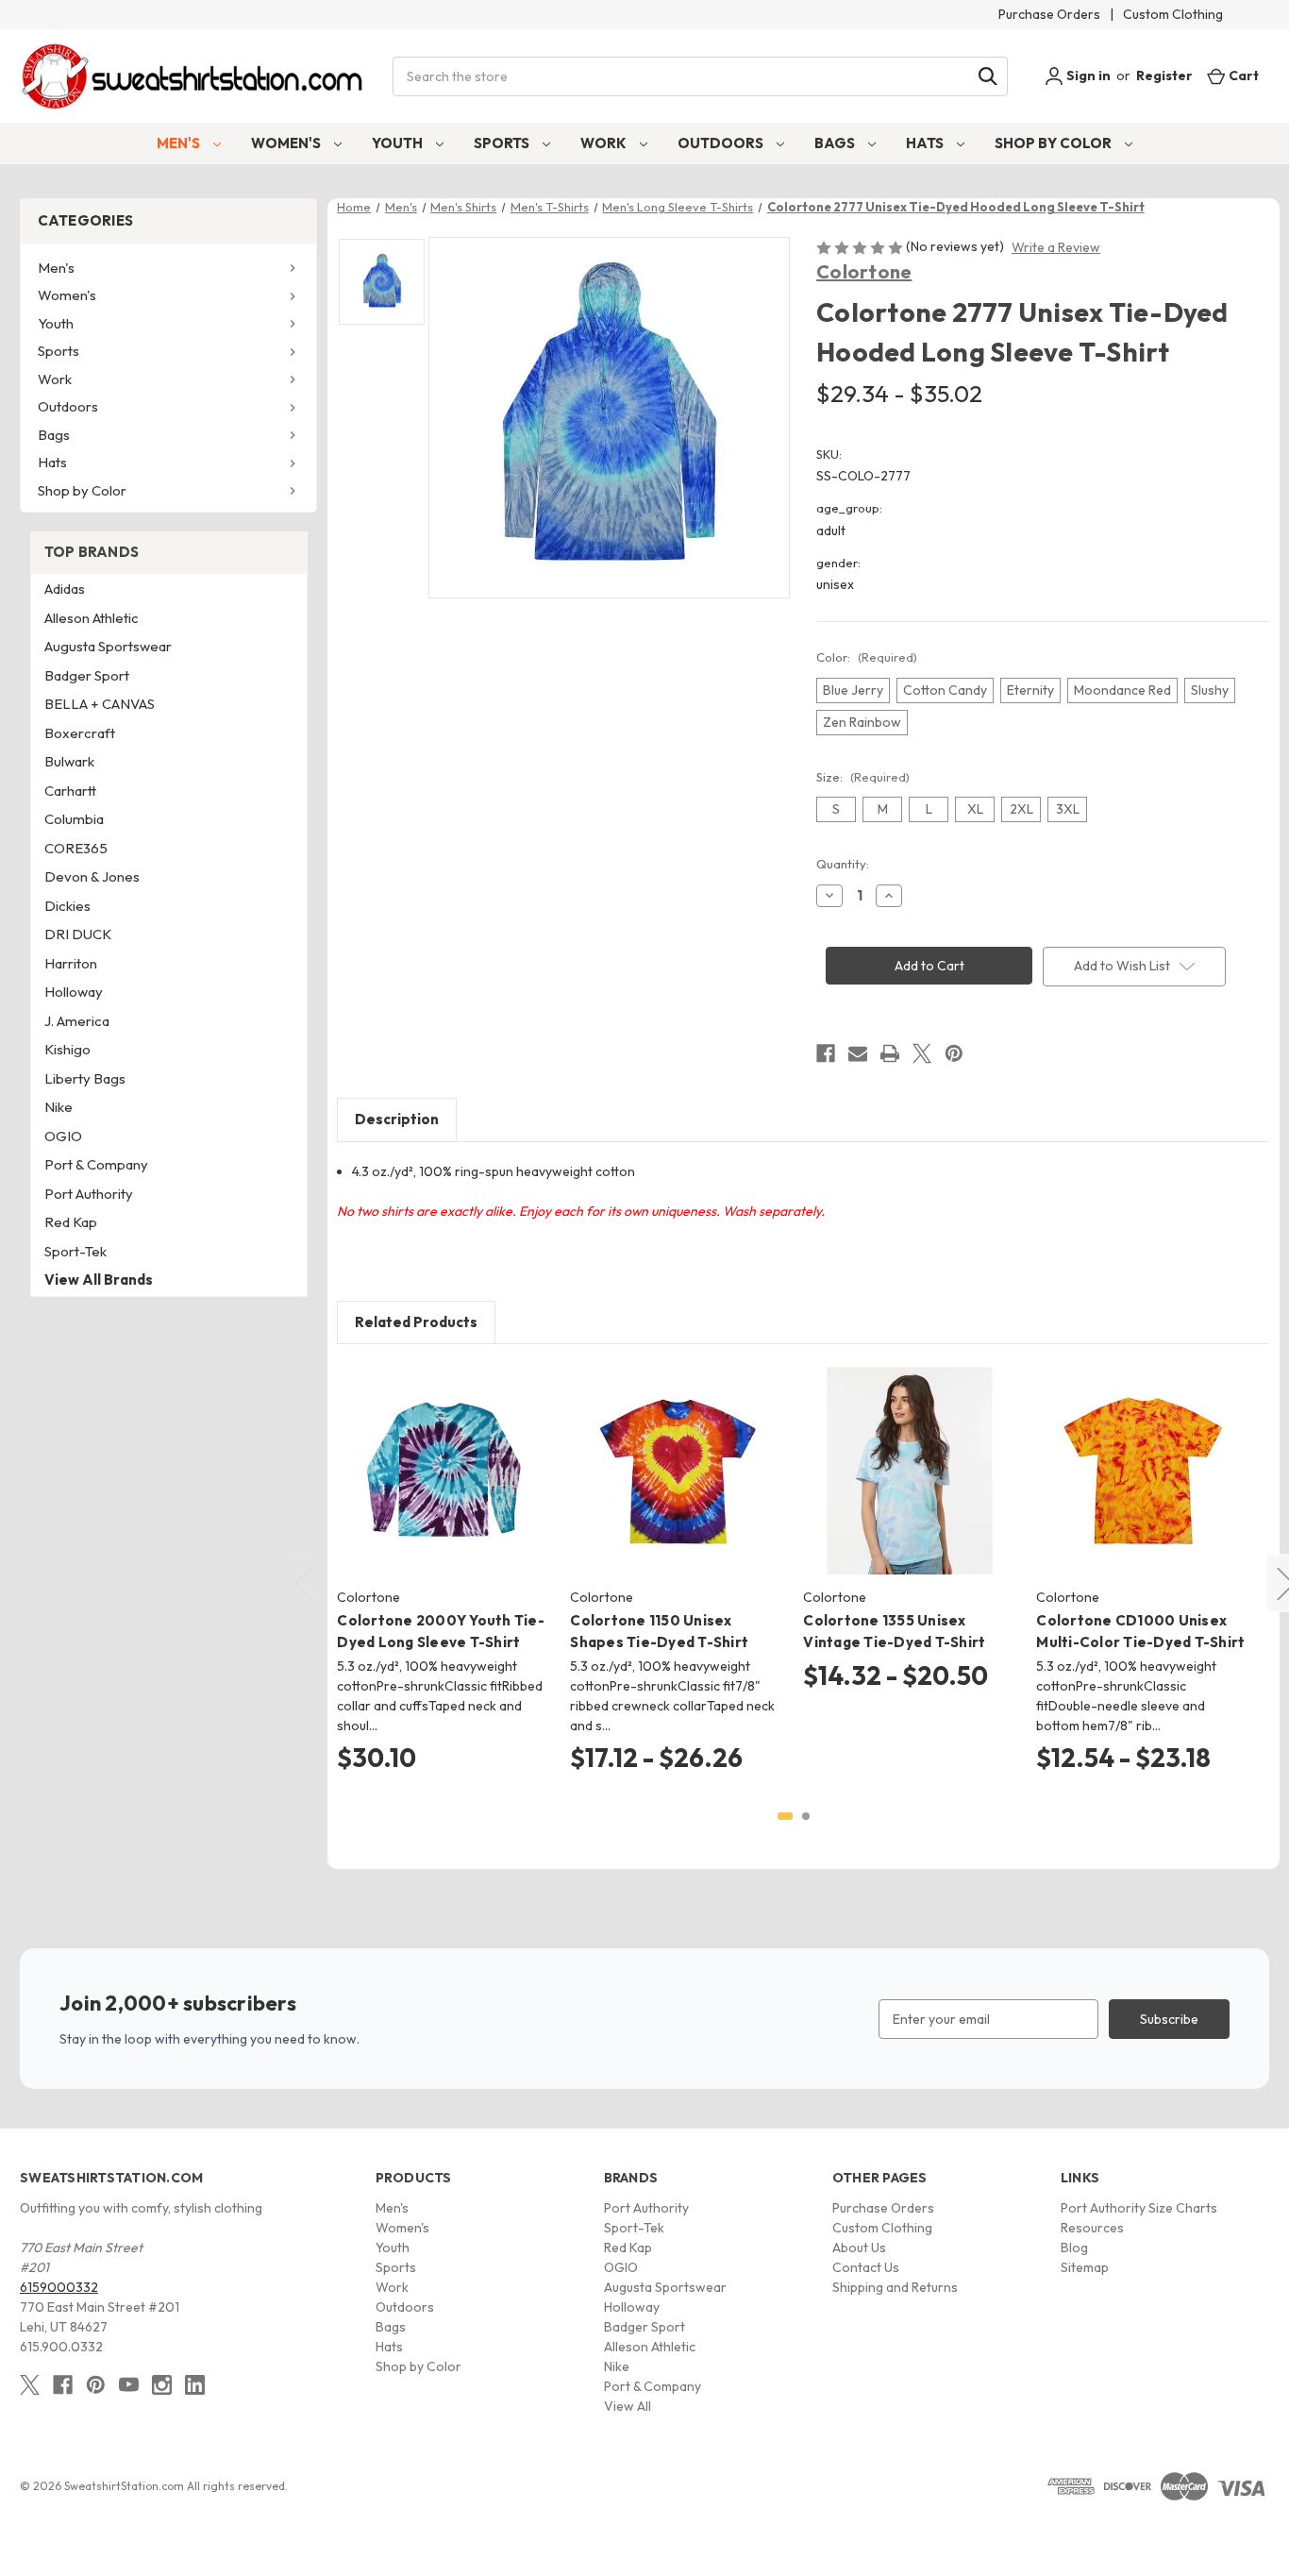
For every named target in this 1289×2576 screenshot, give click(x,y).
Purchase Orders (1049, 14)
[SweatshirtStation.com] (193, 76)
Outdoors (722, 143)
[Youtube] (129, 2385)
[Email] (858, 1053)
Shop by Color (1055, 143)
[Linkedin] (195, 2385)
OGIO (63, 1136)
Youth (399, 143)
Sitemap (1085, 2267)
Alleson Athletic (92, 618)
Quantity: (843, 864)
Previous (302, 1583)
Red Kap (71, 1222)
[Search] (988, 76)
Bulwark (69, 761)
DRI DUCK (78, 934)
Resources (1092, 2228)
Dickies (67, 906)
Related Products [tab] (416, 1322)
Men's (180, 143)
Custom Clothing (1173, 14)
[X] (922, 1053)
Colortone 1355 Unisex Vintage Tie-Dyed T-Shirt (894, 1631)
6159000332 (59, 2287)
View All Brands (99, 1280)
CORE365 (76, 848)
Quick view (429, 1455)
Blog (1074, 2248)
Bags (836, 143)
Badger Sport (87, 675)
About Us (859, 2248)
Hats (926, 143)
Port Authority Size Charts (1139, 2208)
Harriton (71, 963)
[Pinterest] (954, 1053)
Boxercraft (80, 733)
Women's (287, 143)
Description (397, 1119)
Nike (59, 1107)
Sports (503, 143)
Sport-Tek (75, 1251)
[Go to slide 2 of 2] (806, 1816)
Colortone (864, 271)
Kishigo (67, 1049)
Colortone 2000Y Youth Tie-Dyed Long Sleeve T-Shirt (441, 1631)
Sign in (1087, 76)
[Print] (890, 1053)
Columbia (74, 819)
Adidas (65, 589)
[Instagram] (162, 2385)
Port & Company (96, 1164)
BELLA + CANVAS (100, 704)
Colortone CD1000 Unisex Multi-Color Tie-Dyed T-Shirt (1140, 1631)
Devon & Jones (92, 876)
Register (1164, 76)
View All (628, 2406)
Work (605, 143)
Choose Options (444, 1488)
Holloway (74, 992)
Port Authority (89, 1194)
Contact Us (866, 2267)
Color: (867, 657)
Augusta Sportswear (108, 646)
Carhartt (70, 791)
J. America (77, 1021)
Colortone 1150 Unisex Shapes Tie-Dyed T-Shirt (659, 1631)
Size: (863, 777)
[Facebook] (826, 1053)
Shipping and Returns (895, 2287)
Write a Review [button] (1056, 247)
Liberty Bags (85, 1078)
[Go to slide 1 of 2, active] (785, 1816)
